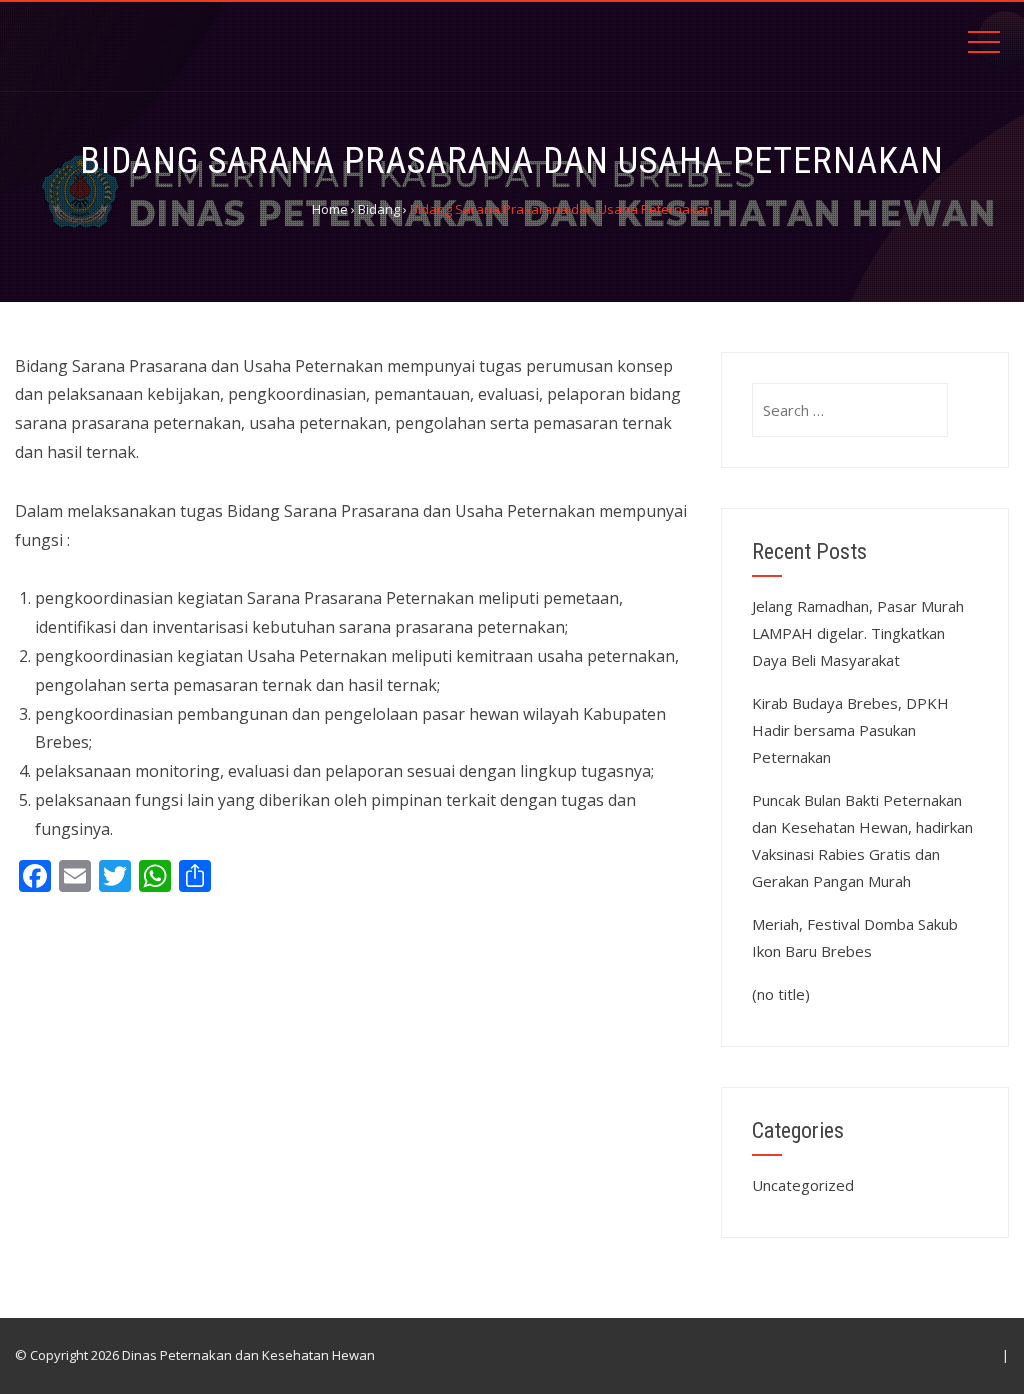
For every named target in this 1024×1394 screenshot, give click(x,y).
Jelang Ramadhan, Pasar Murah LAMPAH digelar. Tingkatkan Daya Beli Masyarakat (858, 633)
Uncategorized (803, 1185)
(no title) (781, 994)
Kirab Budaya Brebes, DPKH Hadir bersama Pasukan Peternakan (850, 730)
